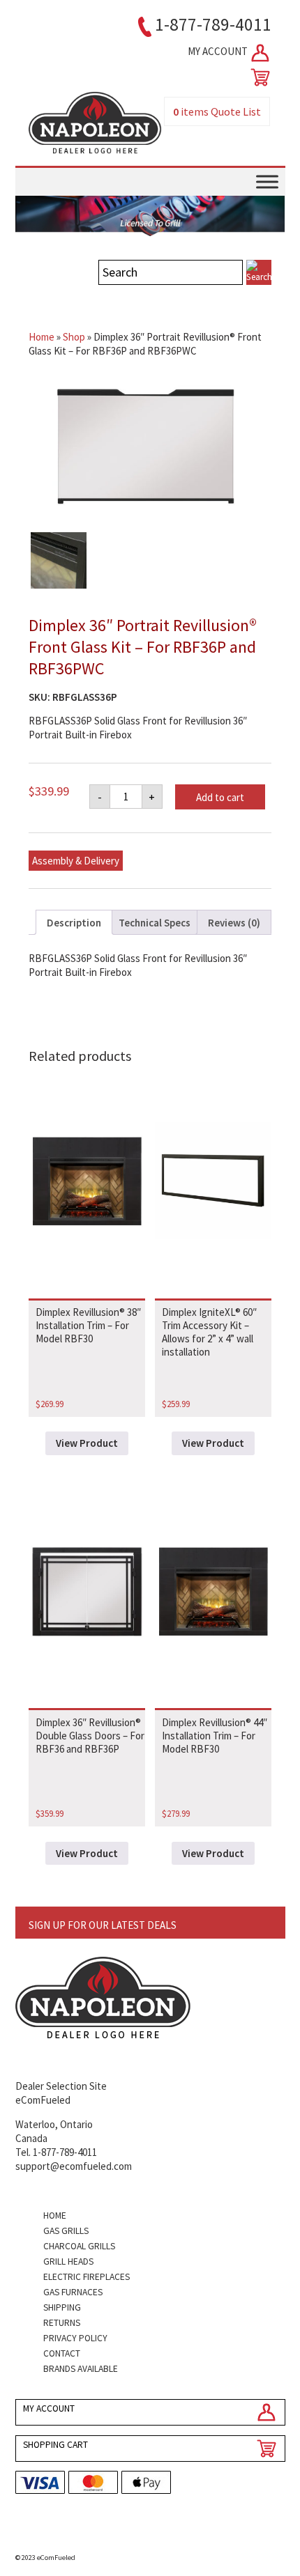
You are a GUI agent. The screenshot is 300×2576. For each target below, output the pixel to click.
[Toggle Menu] (267, 182)
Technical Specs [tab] (155, 923)
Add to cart (220, 797)
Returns (62, 2323)
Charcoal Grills (79, 2246)
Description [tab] (74, 923)
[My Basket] (257, 77)
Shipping (62, 2307)
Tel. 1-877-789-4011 (56, 2152)
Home (42, 337)
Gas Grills (66, 2231)
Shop (74, 337)
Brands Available (81, 2369)
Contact (62, 2353)
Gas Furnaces (73, 2292)
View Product (87, 1443)
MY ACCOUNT (219, 51)
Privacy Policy (75, 2338)
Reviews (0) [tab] (234, 923)
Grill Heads (68, 2261)
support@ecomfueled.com (74, 2166)
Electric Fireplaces (87, 2277)
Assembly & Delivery (76, 861)
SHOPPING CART (55, 2445)
